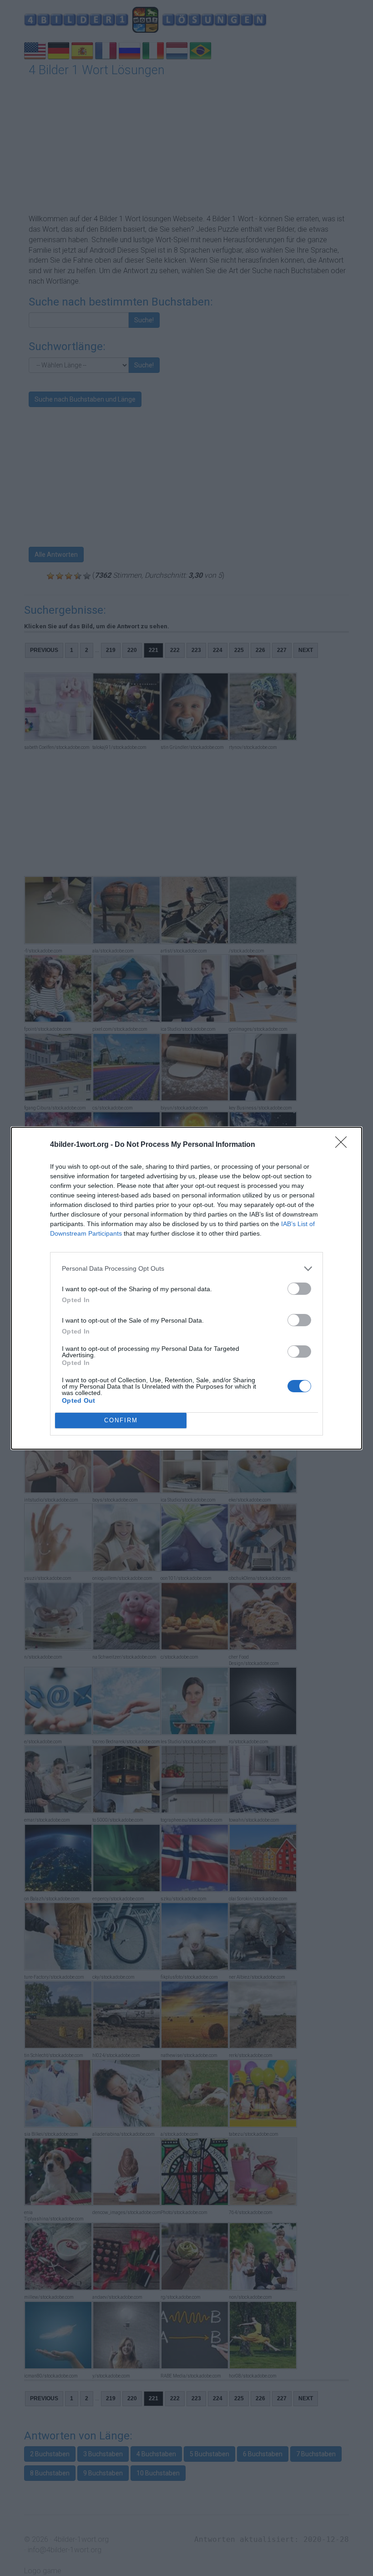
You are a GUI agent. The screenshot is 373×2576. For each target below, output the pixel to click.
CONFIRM (121, 1420)
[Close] (344, 1145)
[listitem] (186, 1269)
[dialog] (186, 1288)
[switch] (299, 1289)
